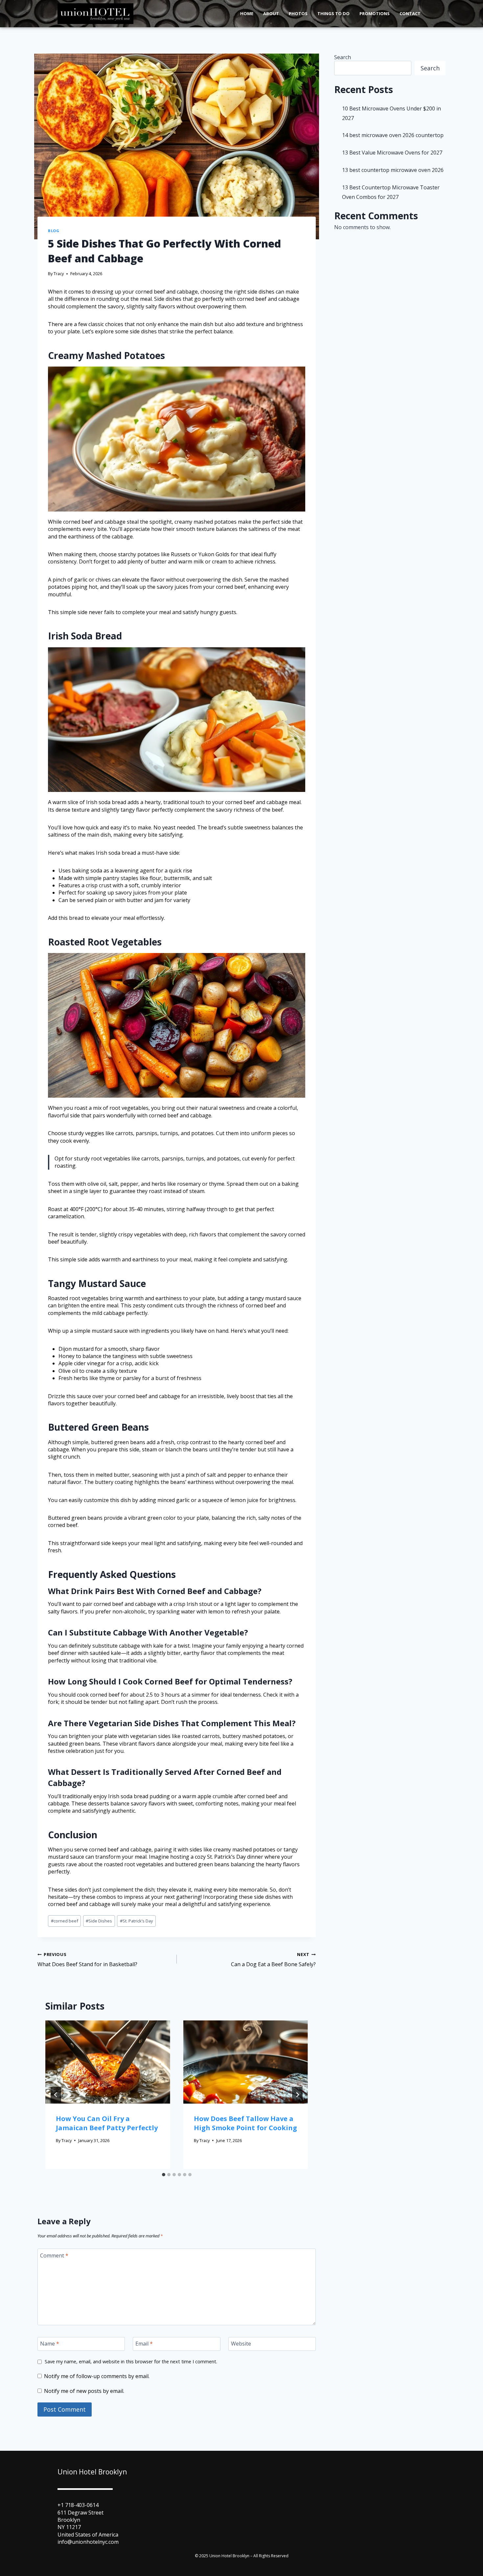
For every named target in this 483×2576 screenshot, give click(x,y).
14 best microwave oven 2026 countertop (393, 135)
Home (247, 13)
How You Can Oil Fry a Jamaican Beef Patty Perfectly (107, 2123)
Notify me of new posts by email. (84, 2391)
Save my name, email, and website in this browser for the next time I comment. (131, 2362)
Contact (410, 13)
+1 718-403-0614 (78, 2505)
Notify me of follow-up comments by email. (97, 2376)
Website (241, 2344)
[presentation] (108, 2062)
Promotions (375, 13)
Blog (54, 231)
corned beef (65, 1921)
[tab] (164, 2175)
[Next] (297, 2095)
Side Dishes (99, 1921)
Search (343, 57)
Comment (54, 2256)
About (271, 13)
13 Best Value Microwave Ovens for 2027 (392, 153)
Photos (298, 13)
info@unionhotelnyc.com (88, 2542)
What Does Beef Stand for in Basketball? (87, 1960)
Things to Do (333, 13)
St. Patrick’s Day (136, 1921)
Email (144, 2344)
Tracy (59, 274)
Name (50, 2344)
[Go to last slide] (56, 2095)
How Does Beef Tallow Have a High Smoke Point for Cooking (245, 2123)
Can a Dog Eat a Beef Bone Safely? (273, 1960)
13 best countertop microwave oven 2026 (393, 170)
